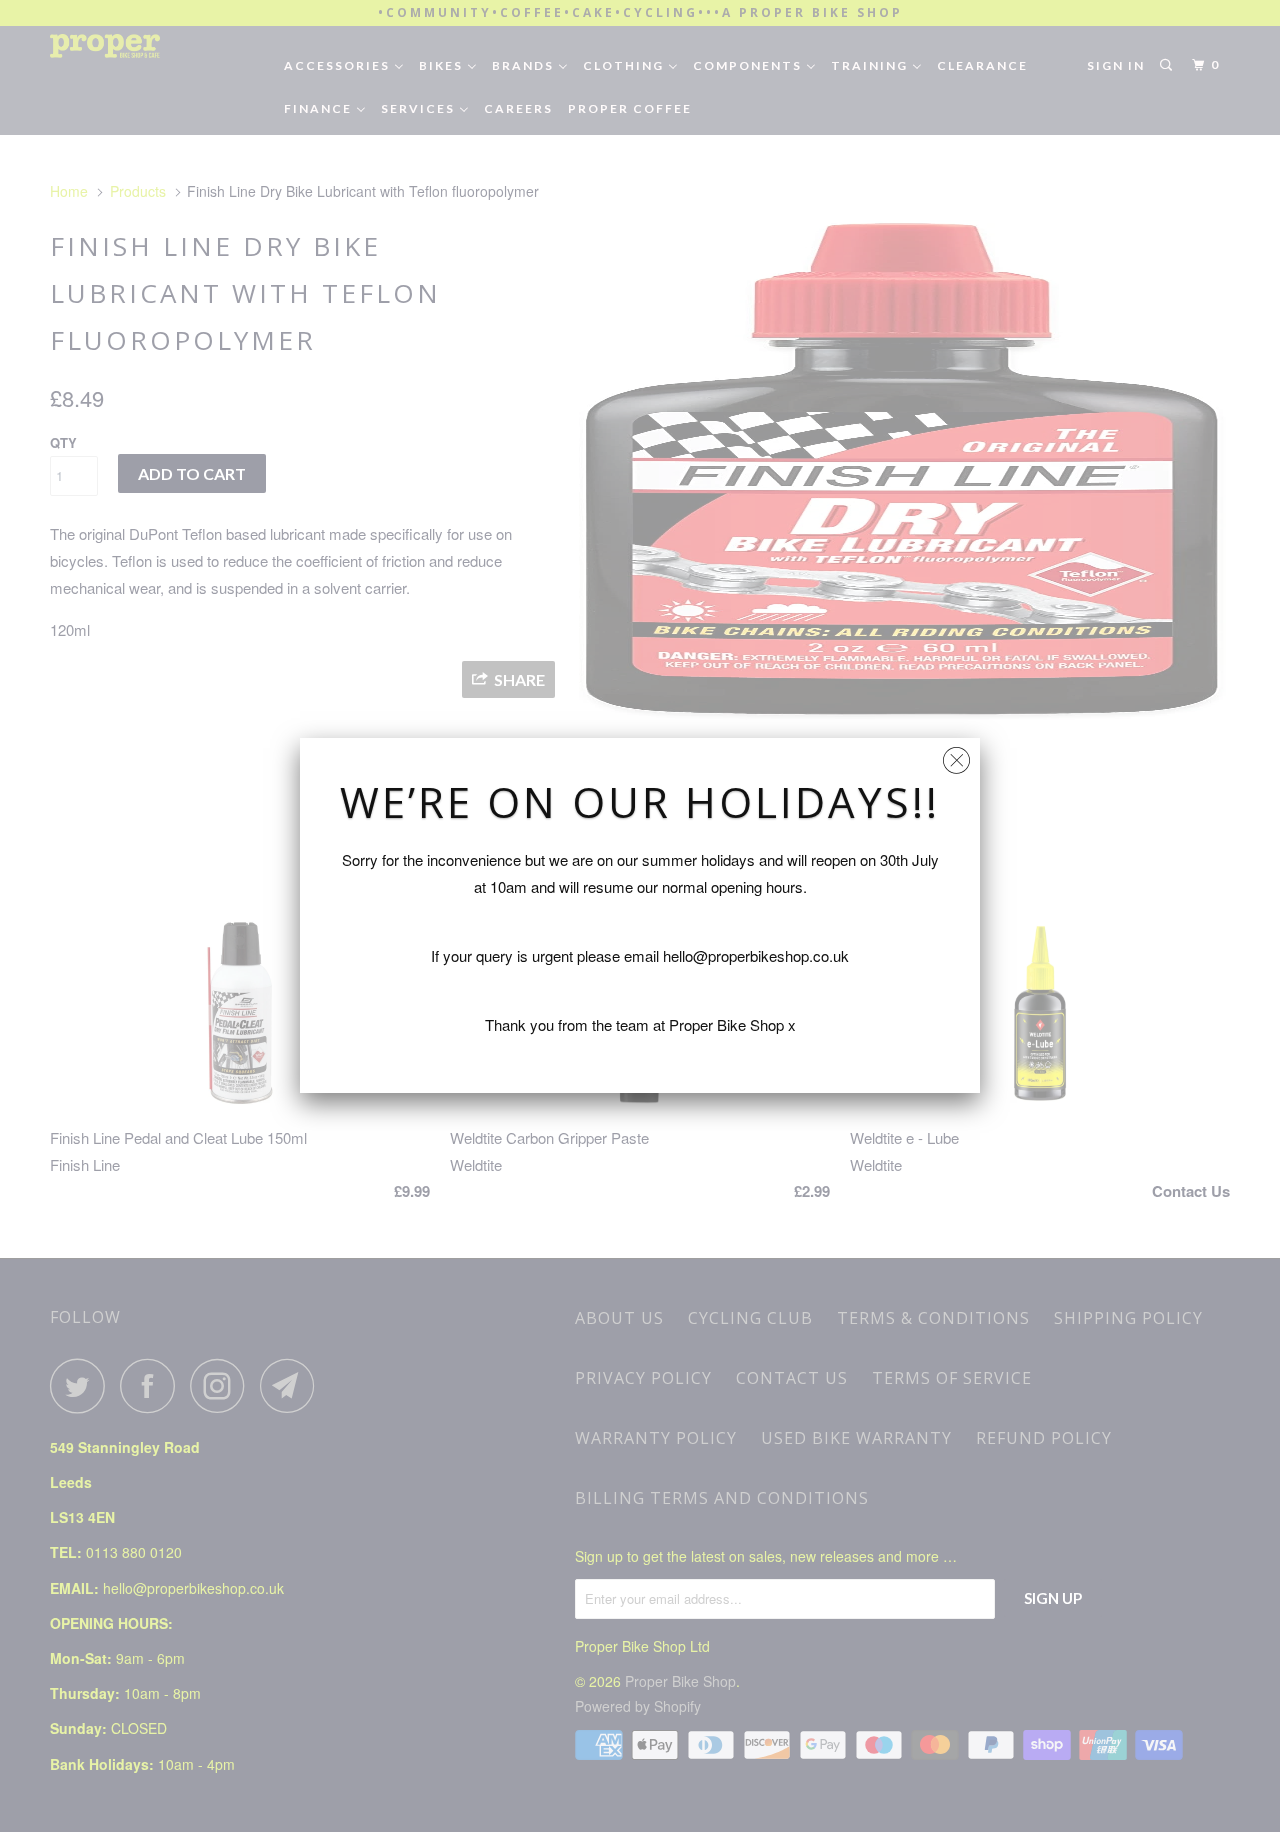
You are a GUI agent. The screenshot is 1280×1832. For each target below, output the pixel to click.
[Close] (956, 755)
